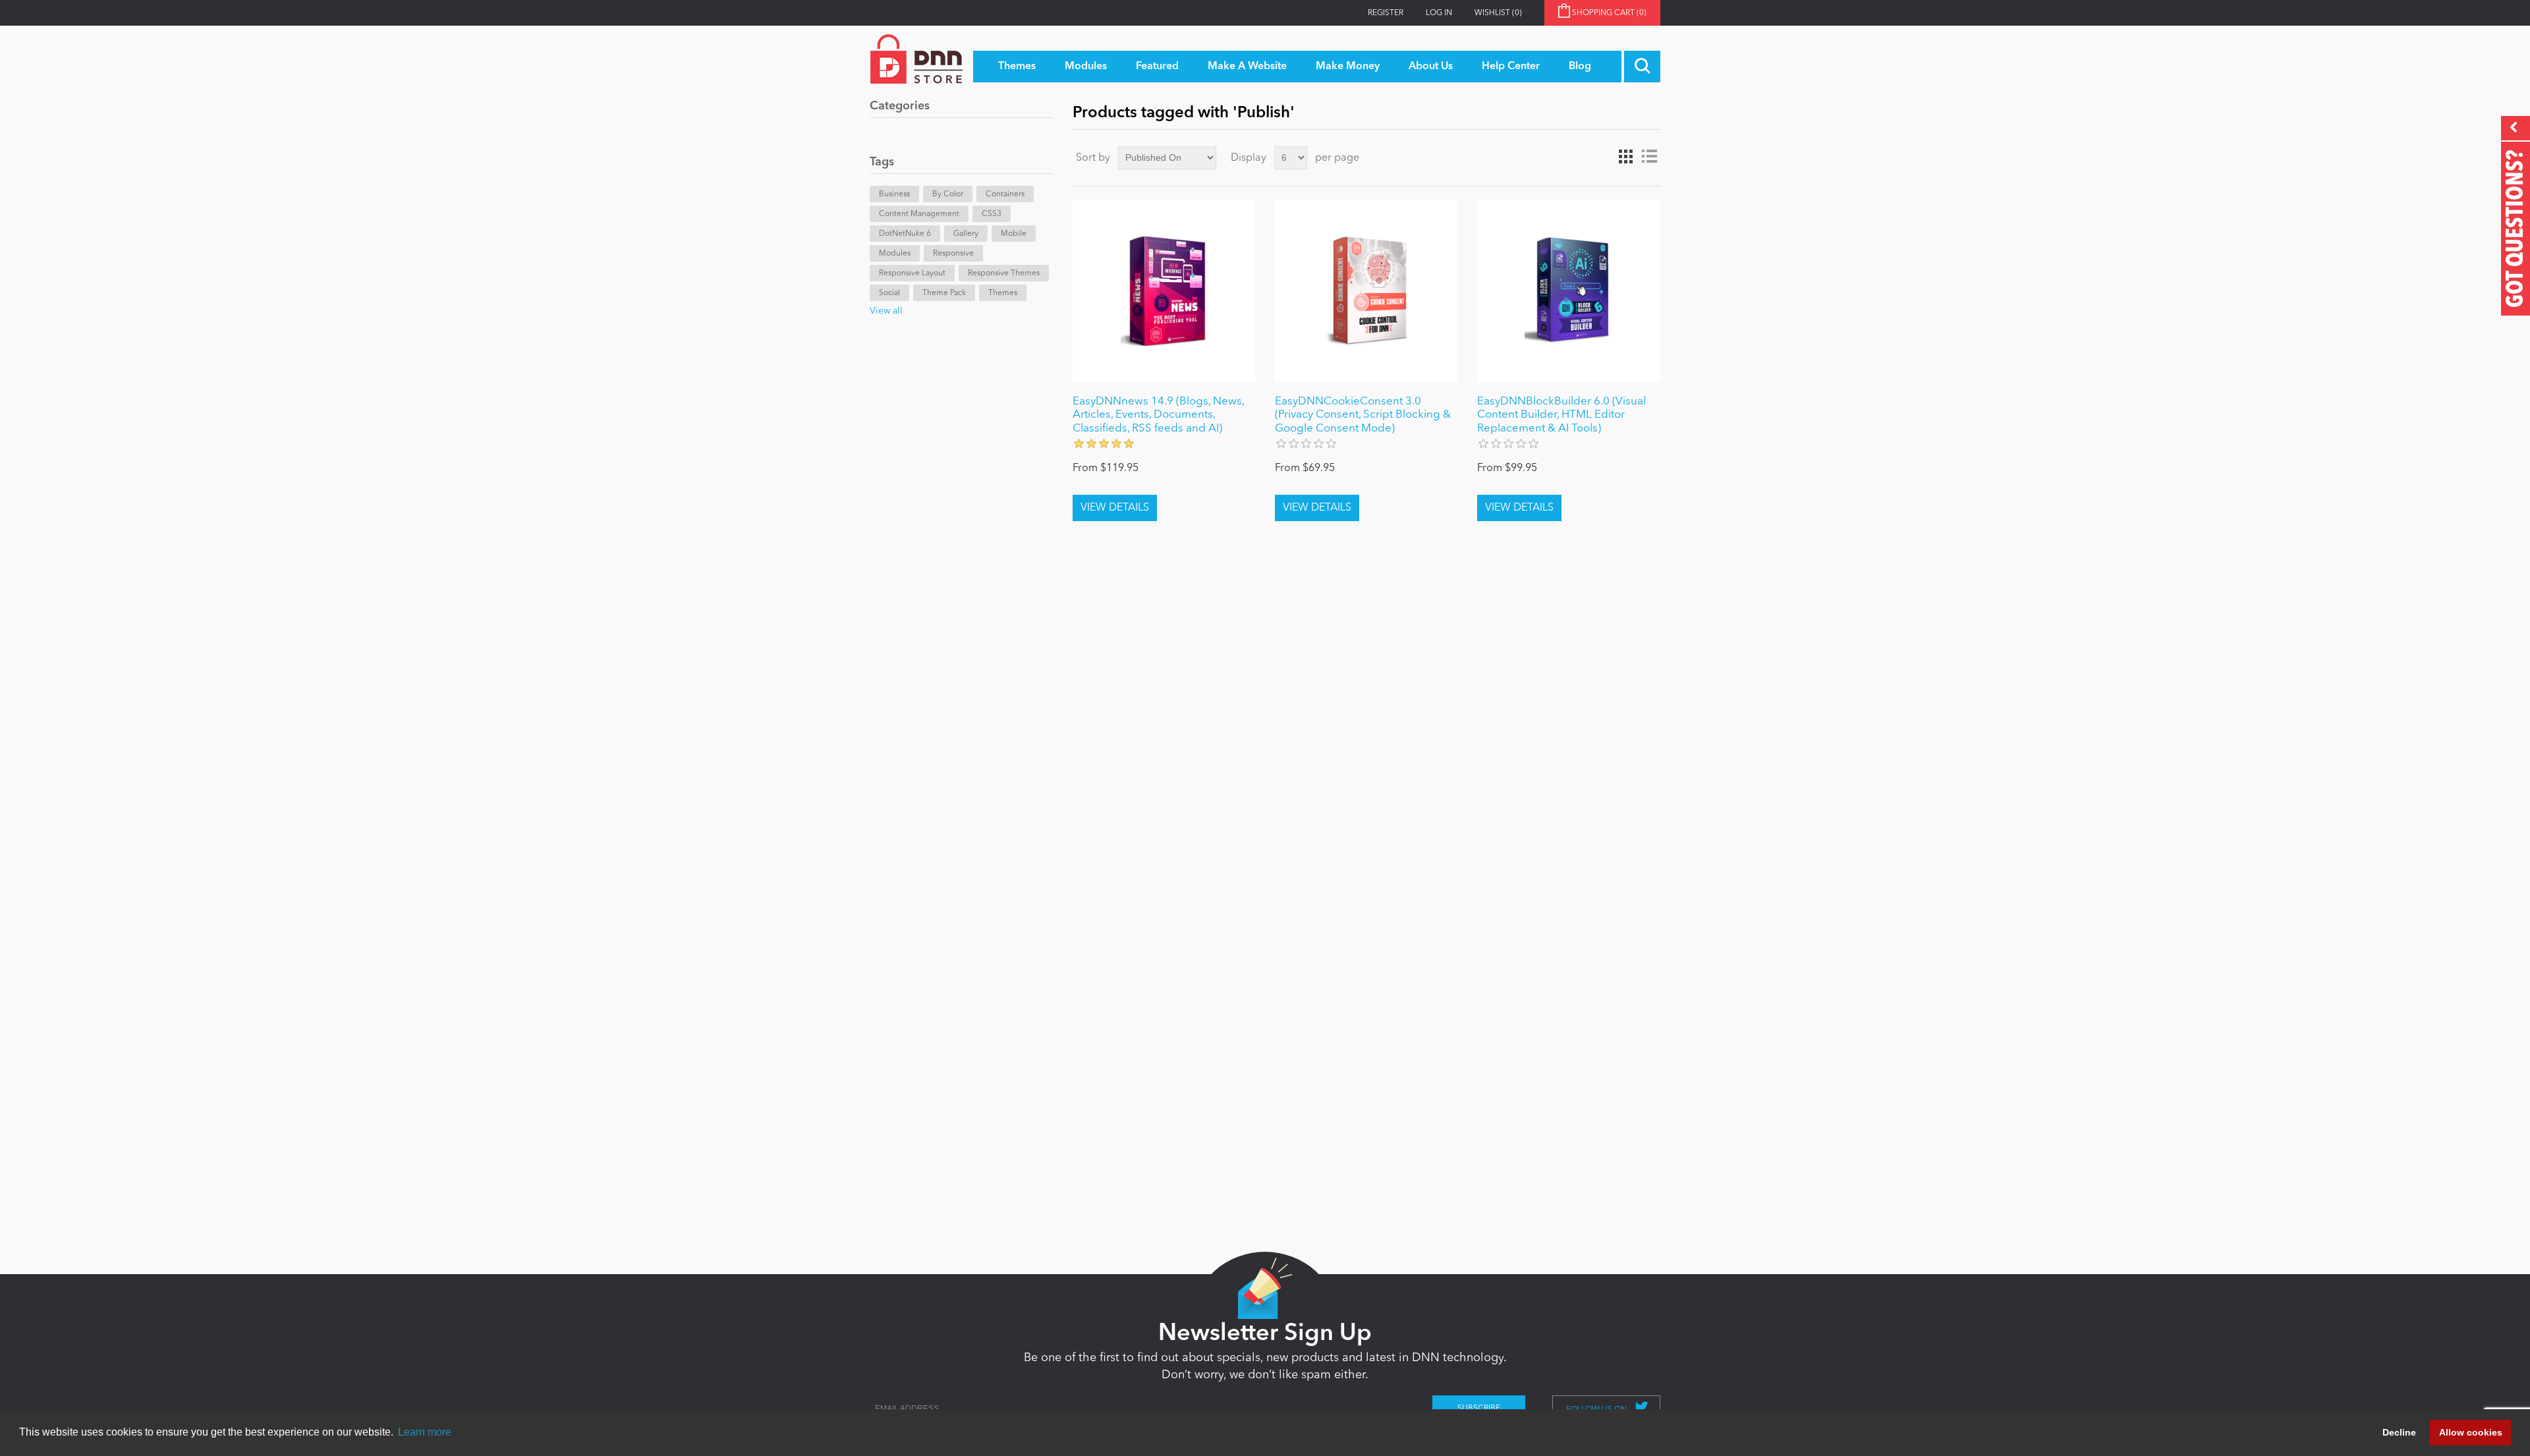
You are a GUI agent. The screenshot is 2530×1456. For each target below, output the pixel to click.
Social (889, 293)
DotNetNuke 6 (905, 234)
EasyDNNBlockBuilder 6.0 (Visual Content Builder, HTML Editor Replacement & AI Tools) (1561, 415)
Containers (1005, 194)
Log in (1439, 13)
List (1649, 157)
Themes (1003, 293)
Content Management (919, 214)
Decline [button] (2399, 1432)
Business (894, 194)
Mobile (1014, 234)
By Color (948, 194)
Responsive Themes (1004, 273)
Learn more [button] (425, 1432)
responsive (953, 254)
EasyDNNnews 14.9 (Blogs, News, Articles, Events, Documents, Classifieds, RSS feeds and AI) (1158, 415)
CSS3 (992, 214)
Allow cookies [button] (2471, 1432)
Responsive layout (912, 273)
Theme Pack (944, 293)
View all (886, 311)
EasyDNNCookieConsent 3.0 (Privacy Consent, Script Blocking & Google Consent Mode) (1363, 415)
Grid (1625, 157)
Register (1386, 13)
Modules (895, 254)
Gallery (966, 234)
